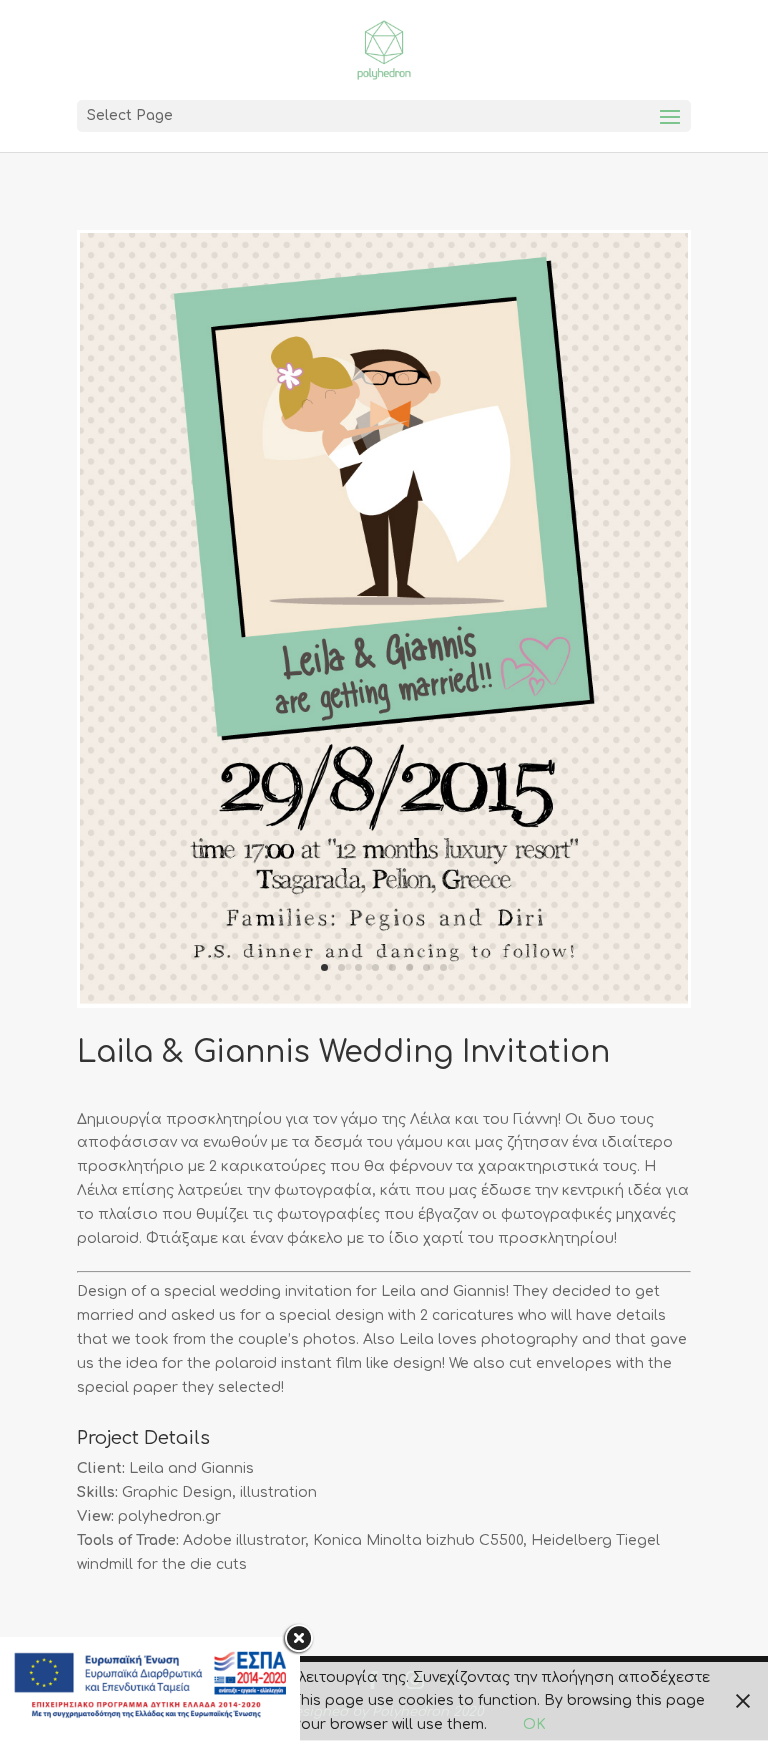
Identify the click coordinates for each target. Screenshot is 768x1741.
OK (534, 1724)
